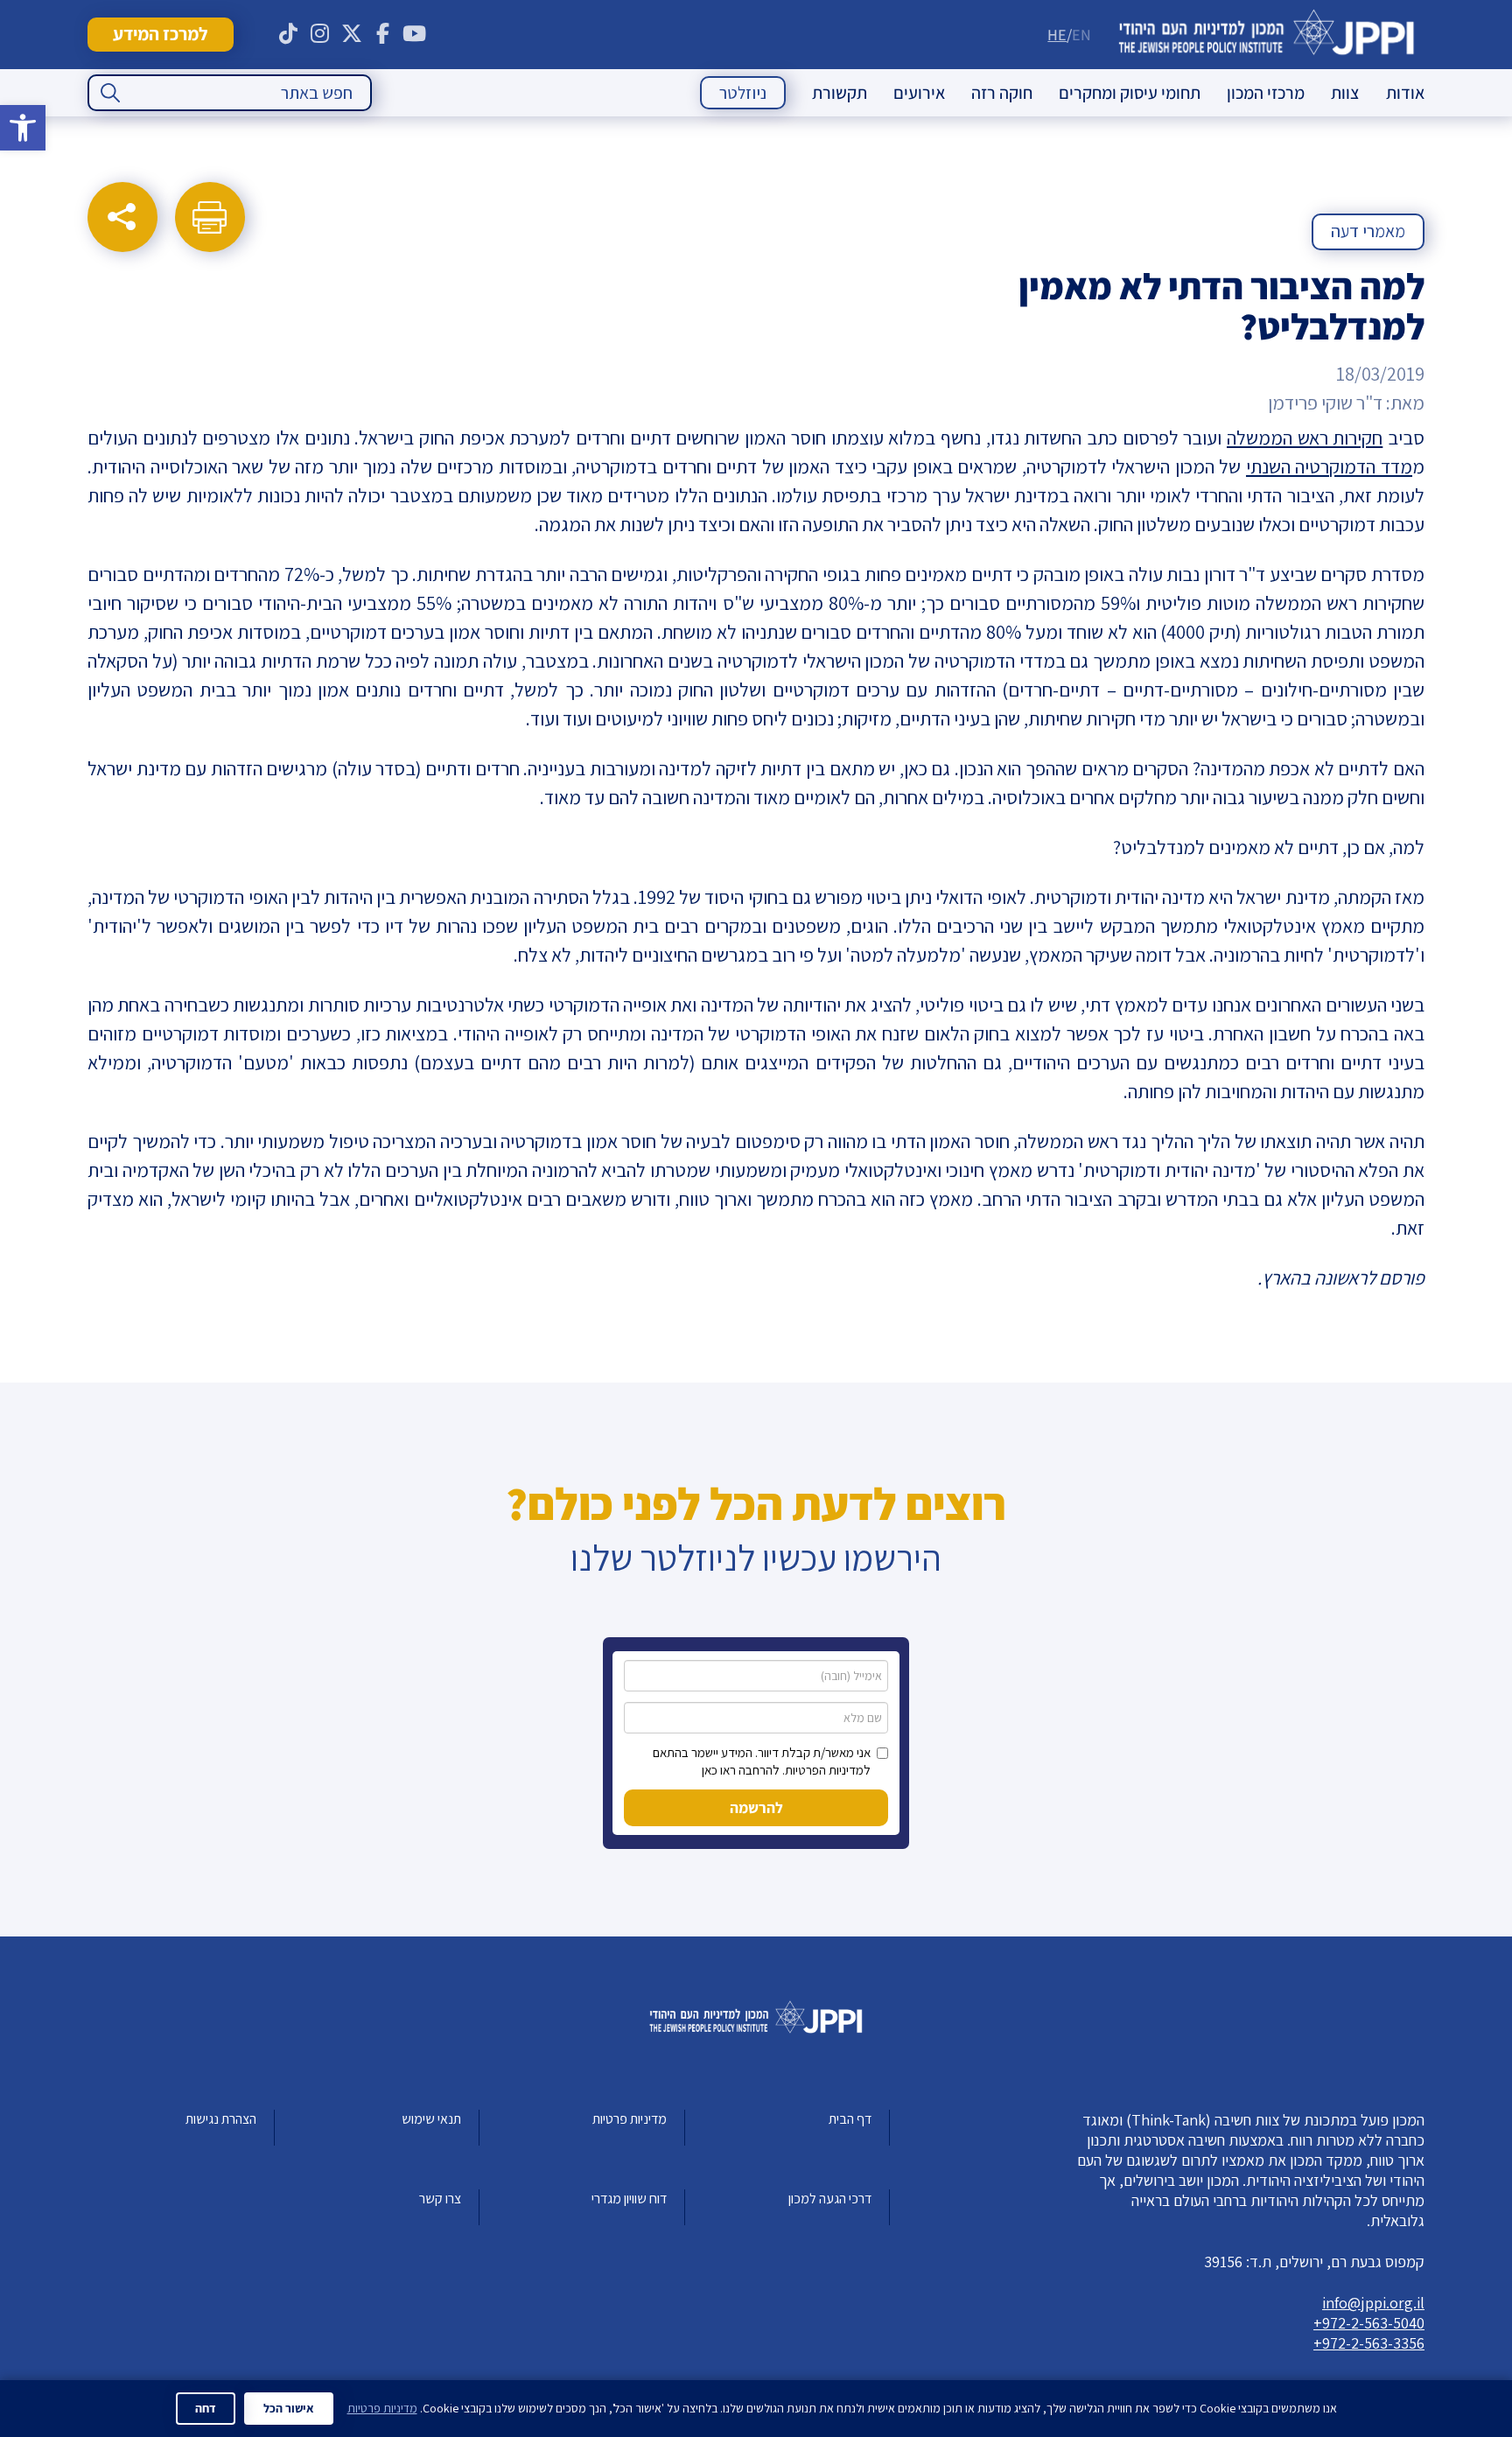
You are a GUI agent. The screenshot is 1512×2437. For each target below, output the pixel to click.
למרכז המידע (160, 34)
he (1057, 35)
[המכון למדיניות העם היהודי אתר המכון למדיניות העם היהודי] (1267, 35)
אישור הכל (289, 2408)
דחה (206, 2408)
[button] (23, 128)
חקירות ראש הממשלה (1305, 438)
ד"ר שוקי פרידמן (1325, 403)
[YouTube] (415, 34)
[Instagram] (320, 34)
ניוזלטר (743, 93)
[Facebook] (383, 34)
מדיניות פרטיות (630, 2119)
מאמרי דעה (1368, 231)
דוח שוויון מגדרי (629, 2199)
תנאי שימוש (431, 2119)
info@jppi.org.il (1373, 2303)
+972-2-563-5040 (1369, 2323)
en (1081, 35)
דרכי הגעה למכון (830, 2199)
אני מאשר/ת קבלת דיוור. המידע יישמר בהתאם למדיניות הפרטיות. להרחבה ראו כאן (762, 1761)
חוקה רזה (1002, 93)
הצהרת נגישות (221, 2119)
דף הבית (850, 2119)
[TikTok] (289, 34)
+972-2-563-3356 (1369, 2343)
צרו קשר (440, 2199)
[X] (352, 34)
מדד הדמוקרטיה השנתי (1329, 466)
